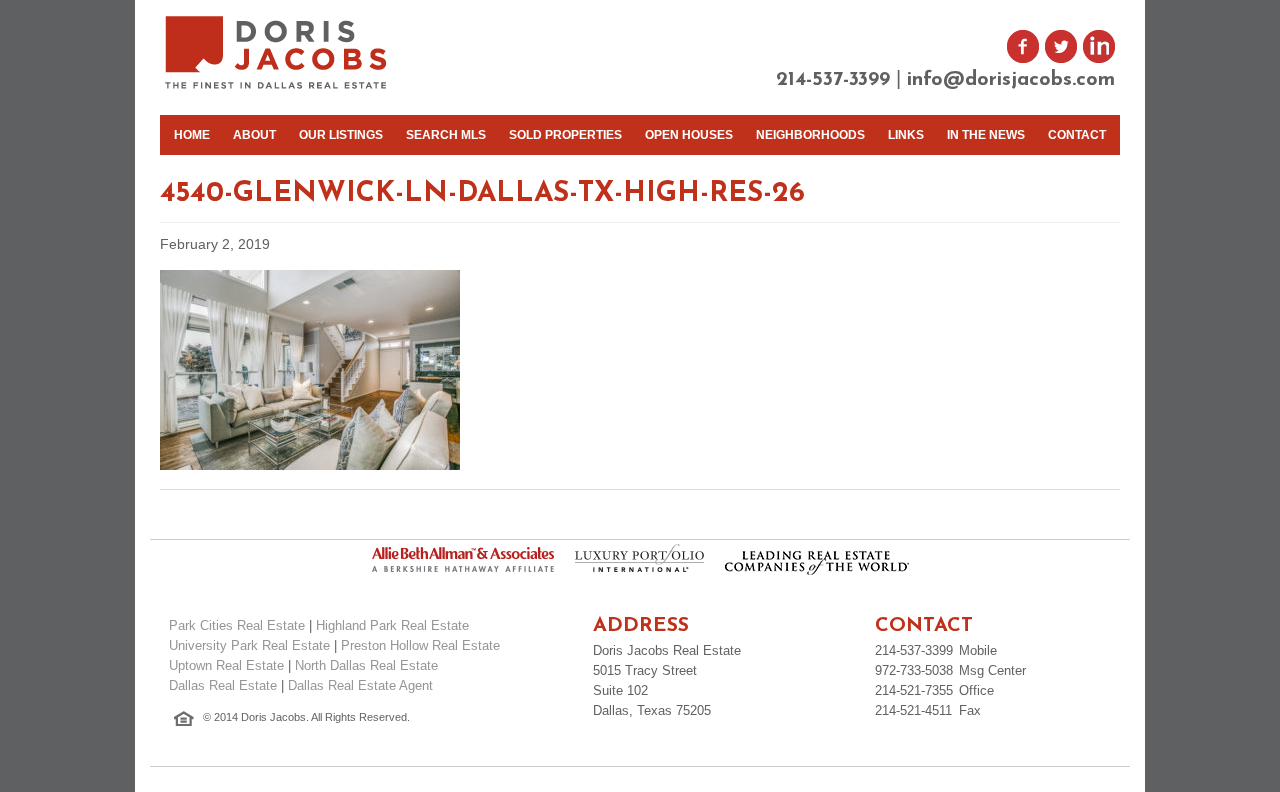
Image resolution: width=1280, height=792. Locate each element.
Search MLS (446, 135)
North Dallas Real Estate (366, 665)
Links (906, 135)
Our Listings (341, 135)
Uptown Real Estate (226, 665)
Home (192, 135)
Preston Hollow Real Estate (420, 645)
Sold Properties (565, 135)
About (254, 135)
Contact (1077, 135)
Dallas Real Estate (223, 685)
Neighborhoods (810, 135)
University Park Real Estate (249, 645)
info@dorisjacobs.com (1011, 80)
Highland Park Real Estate (392, 625)
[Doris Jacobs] (277, 86)
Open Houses (689, 135)
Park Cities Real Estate (237, 625)
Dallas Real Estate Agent (360, 685)
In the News (986, 135)
